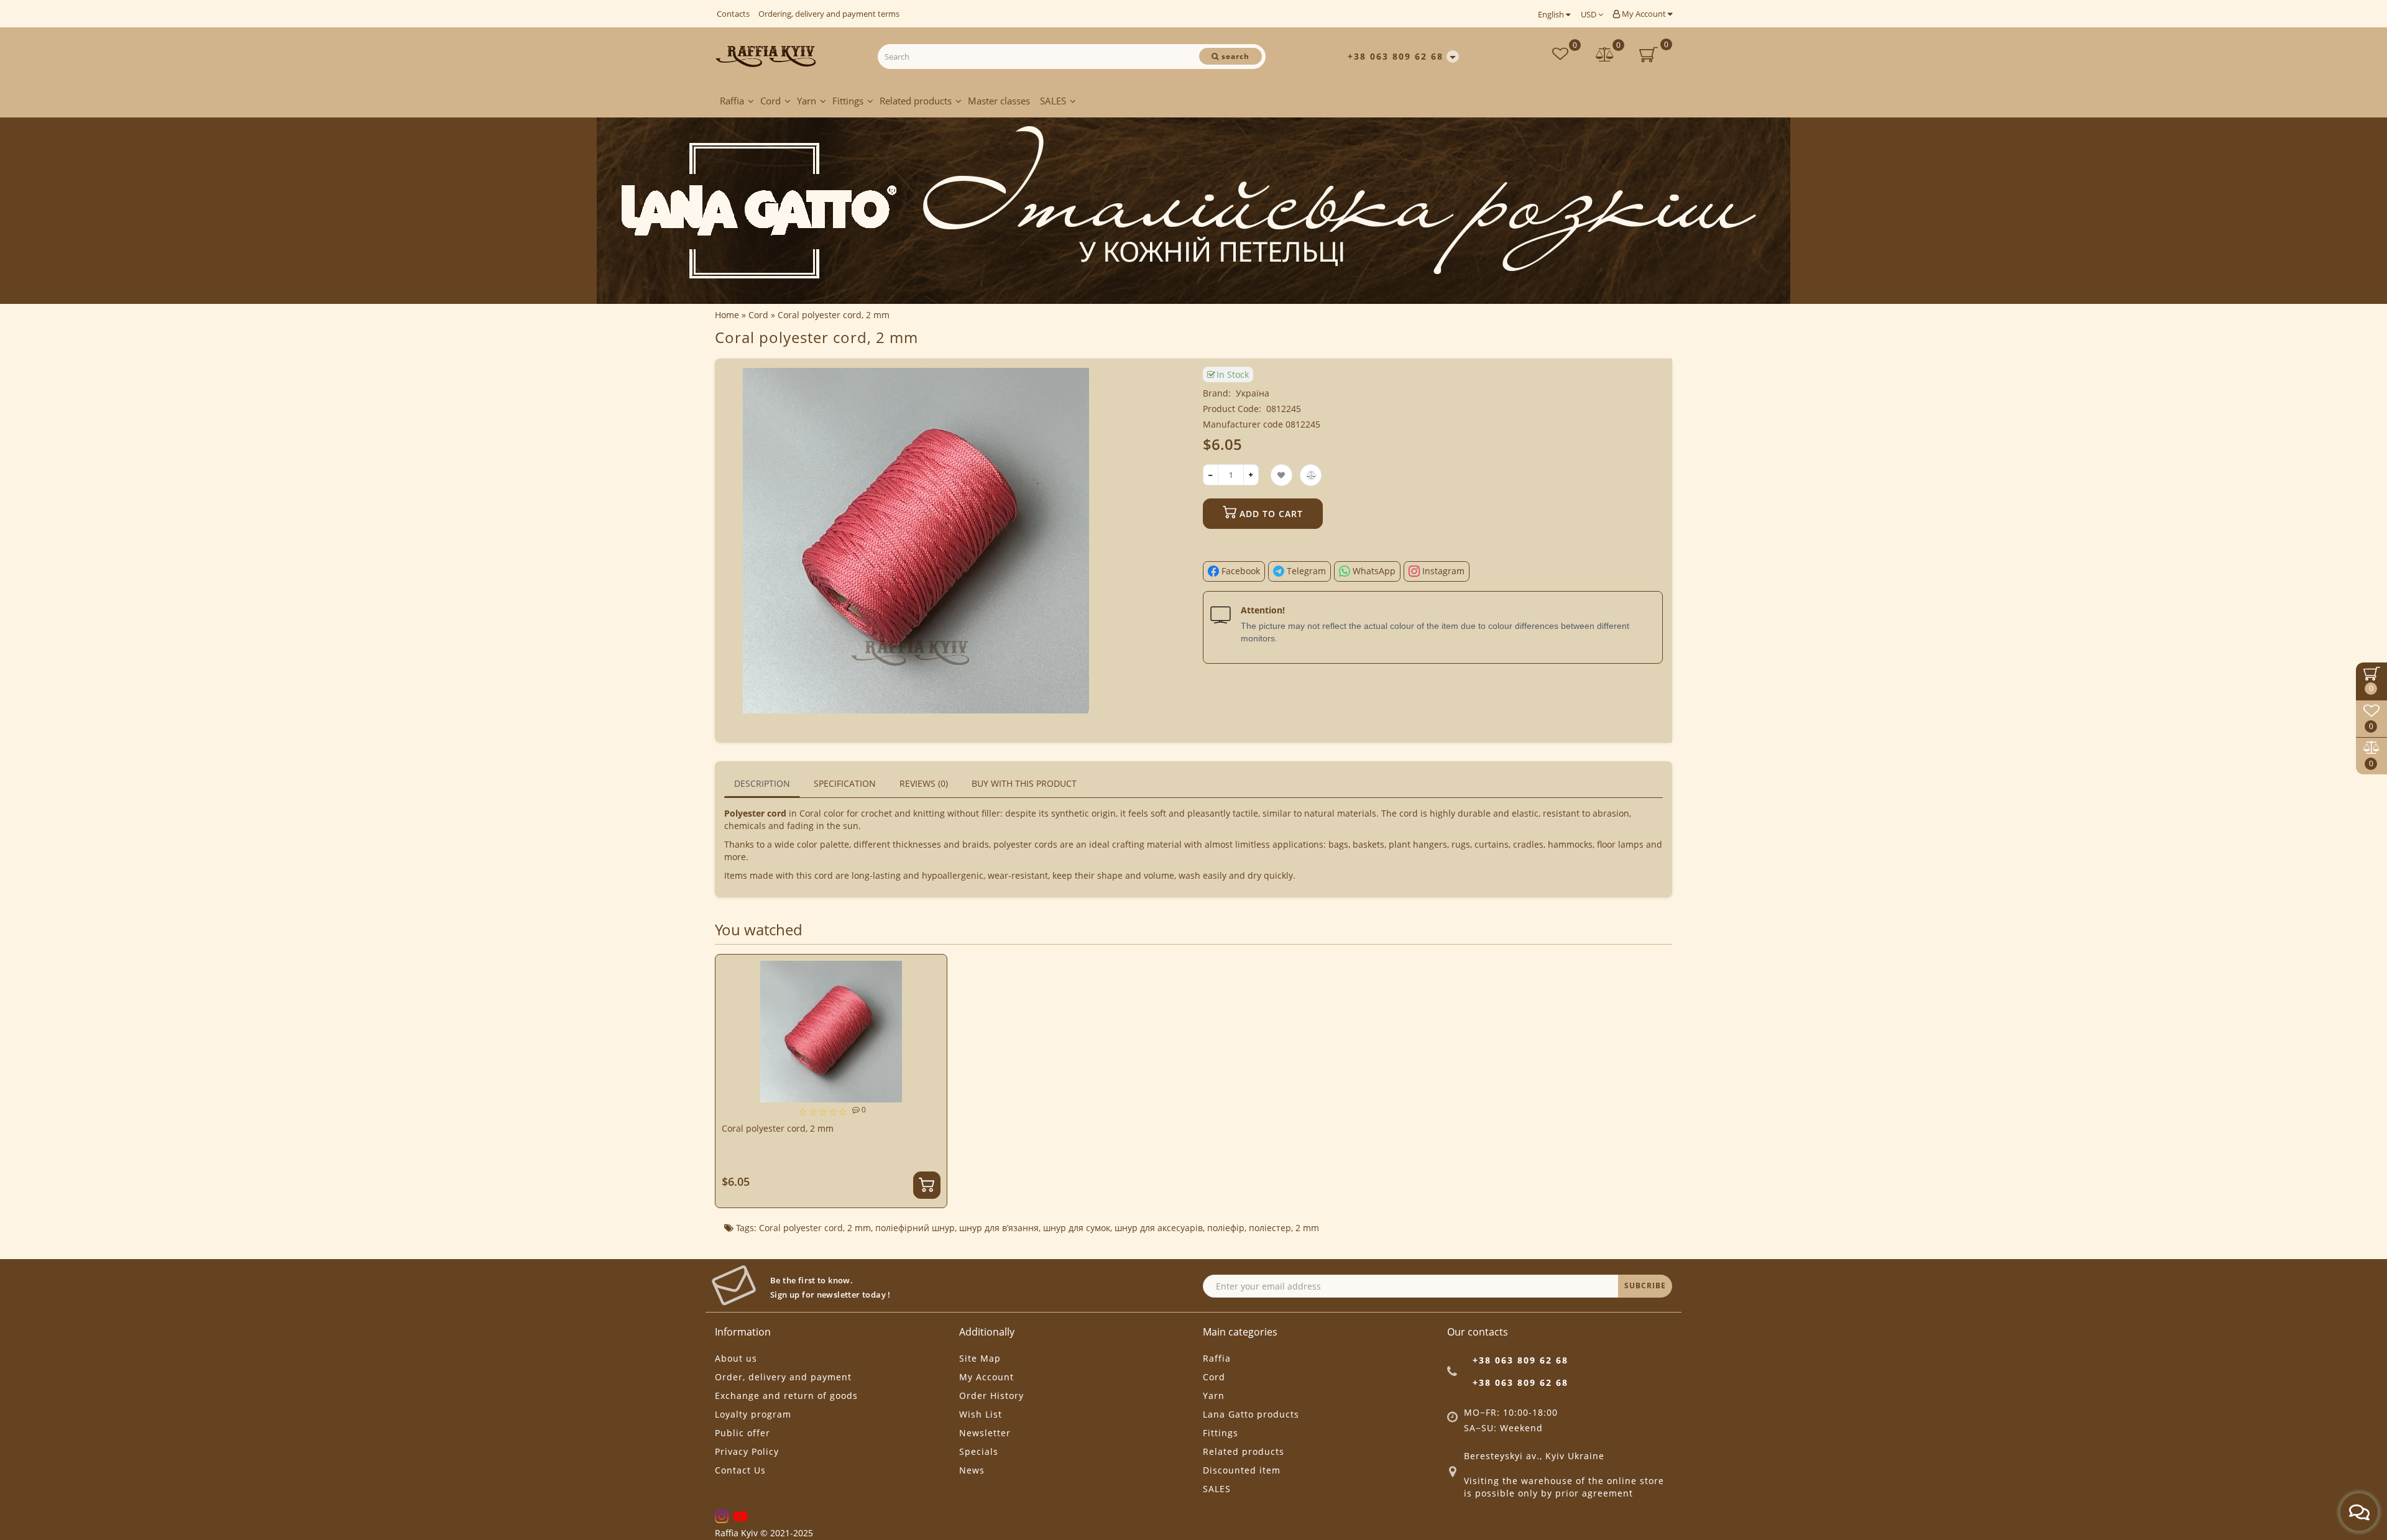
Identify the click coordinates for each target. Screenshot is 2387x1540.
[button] (1655, 1069)
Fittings (848, 101)
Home (727, 315)
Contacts (733, 14)
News (972, 1470)
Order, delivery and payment (783, 1377)
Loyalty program (753, 1414)
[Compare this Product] (932, 992)
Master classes (999, 101)
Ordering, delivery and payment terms (829, 14)
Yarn (807, 101)
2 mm (859, 1228)
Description (762, 783)
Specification (845, 783)
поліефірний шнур (915, 1228)
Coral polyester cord (801, 1228)
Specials (979, 1451)
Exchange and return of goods (786, 1396)
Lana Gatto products (1251, 1414)
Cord (770, 101)
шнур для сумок (1077, 1228)
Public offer (743, 1433)
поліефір (1226, 1228)
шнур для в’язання (999, 1228)
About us (736, 1358)
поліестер (1270, 1228)
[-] (1211, 475)
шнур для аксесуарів (1159, 1228)
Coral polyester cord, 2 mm (778, 1128)
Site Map (980, 1358)
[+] (1251, 475)
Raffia (732, 101)
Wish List (981, 1414)
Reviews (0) (924, 783)
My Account (1644, 14)
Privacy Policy (747, 1451)
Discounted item (1242, 1470)
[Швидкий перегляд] (933, 1013)
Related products (916, 101)
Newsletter (985, 1433)
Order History (991, 1396)
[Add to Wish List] (932, 970)
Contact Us (740, 1470)
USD (1589, 14)
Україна (1253, 393)
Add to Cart (1270, 514)
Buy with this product (1024, 783)
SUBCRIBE (1645, 1286)
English (1552, 14)
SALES (1053, 101)
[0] (1605, 56)
